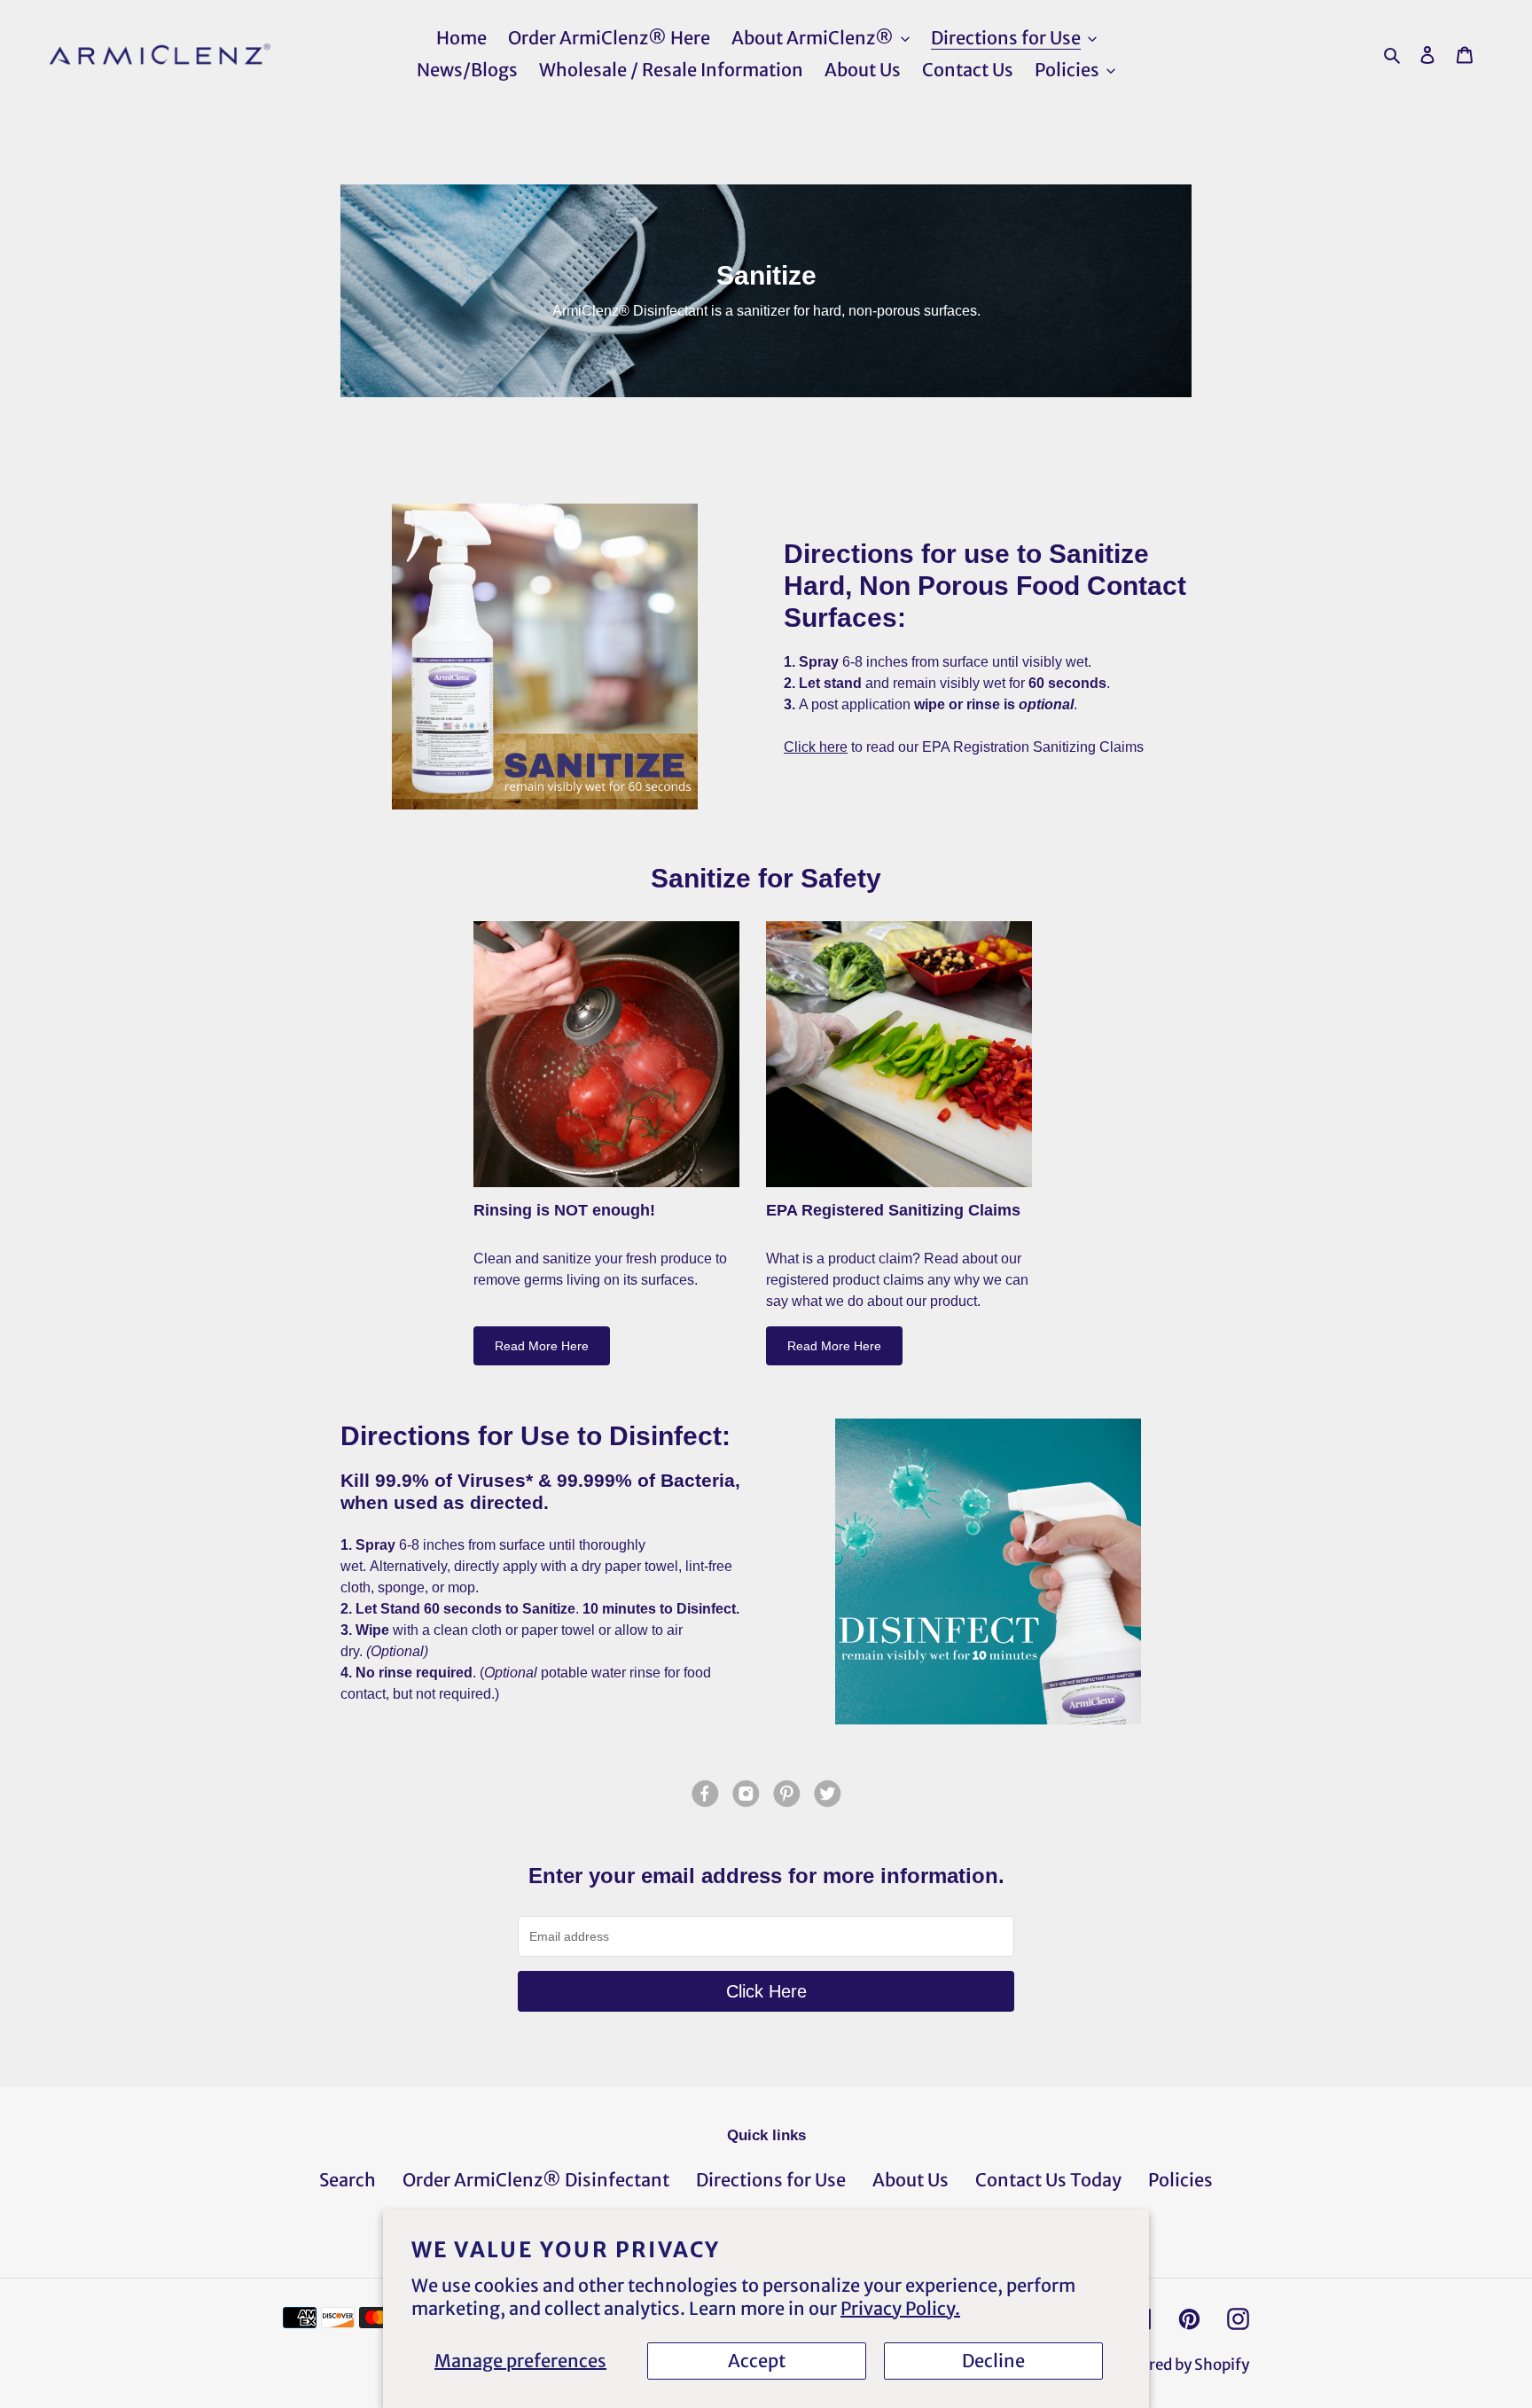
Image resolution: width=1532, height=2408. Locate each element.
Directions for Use (771, 2180)
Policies (1180, 2180)
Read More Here (542, 1346)
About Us (911, 2180)
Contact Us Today (1048, 2180)
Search (348, 2180)
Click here (816, 747)
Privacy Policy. (900, 2308)
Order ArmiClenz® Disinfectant (536, 2180)
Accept (757, 2361)
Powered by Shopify (1180, 2365)
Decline (993, 2361)
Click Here (766, 1991)
